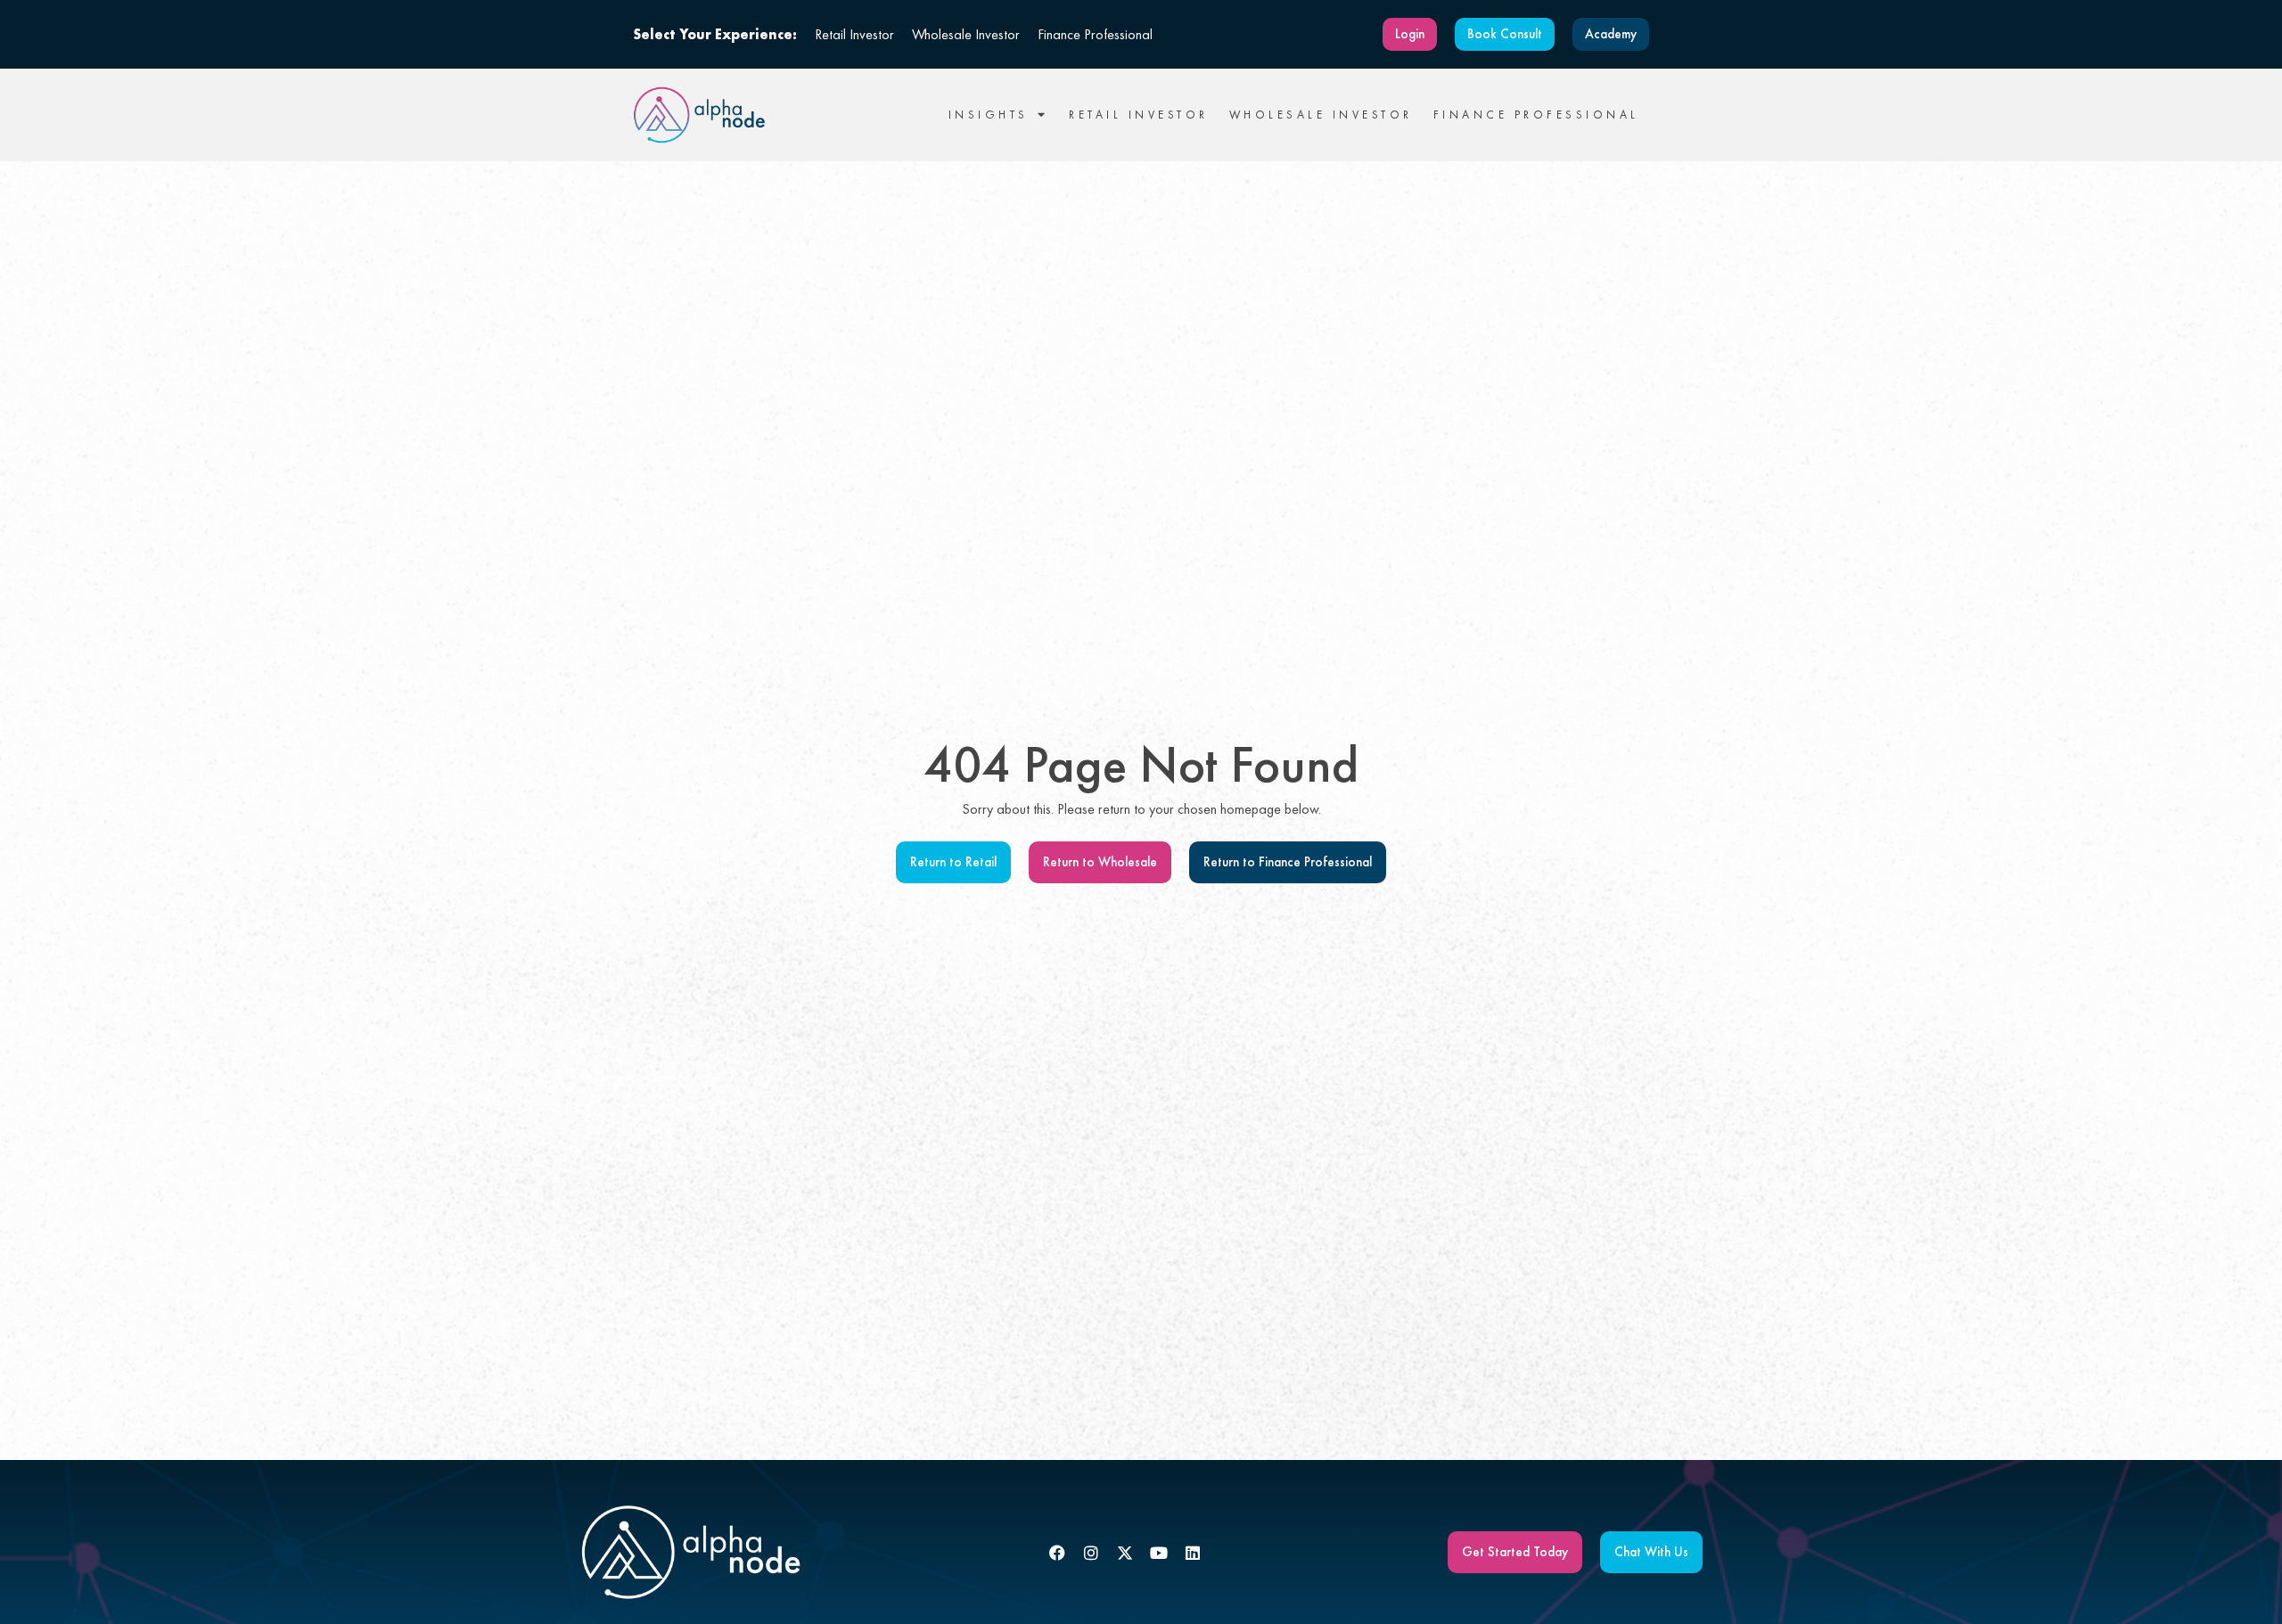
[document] (1141, 812)
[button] (1573, 587)
